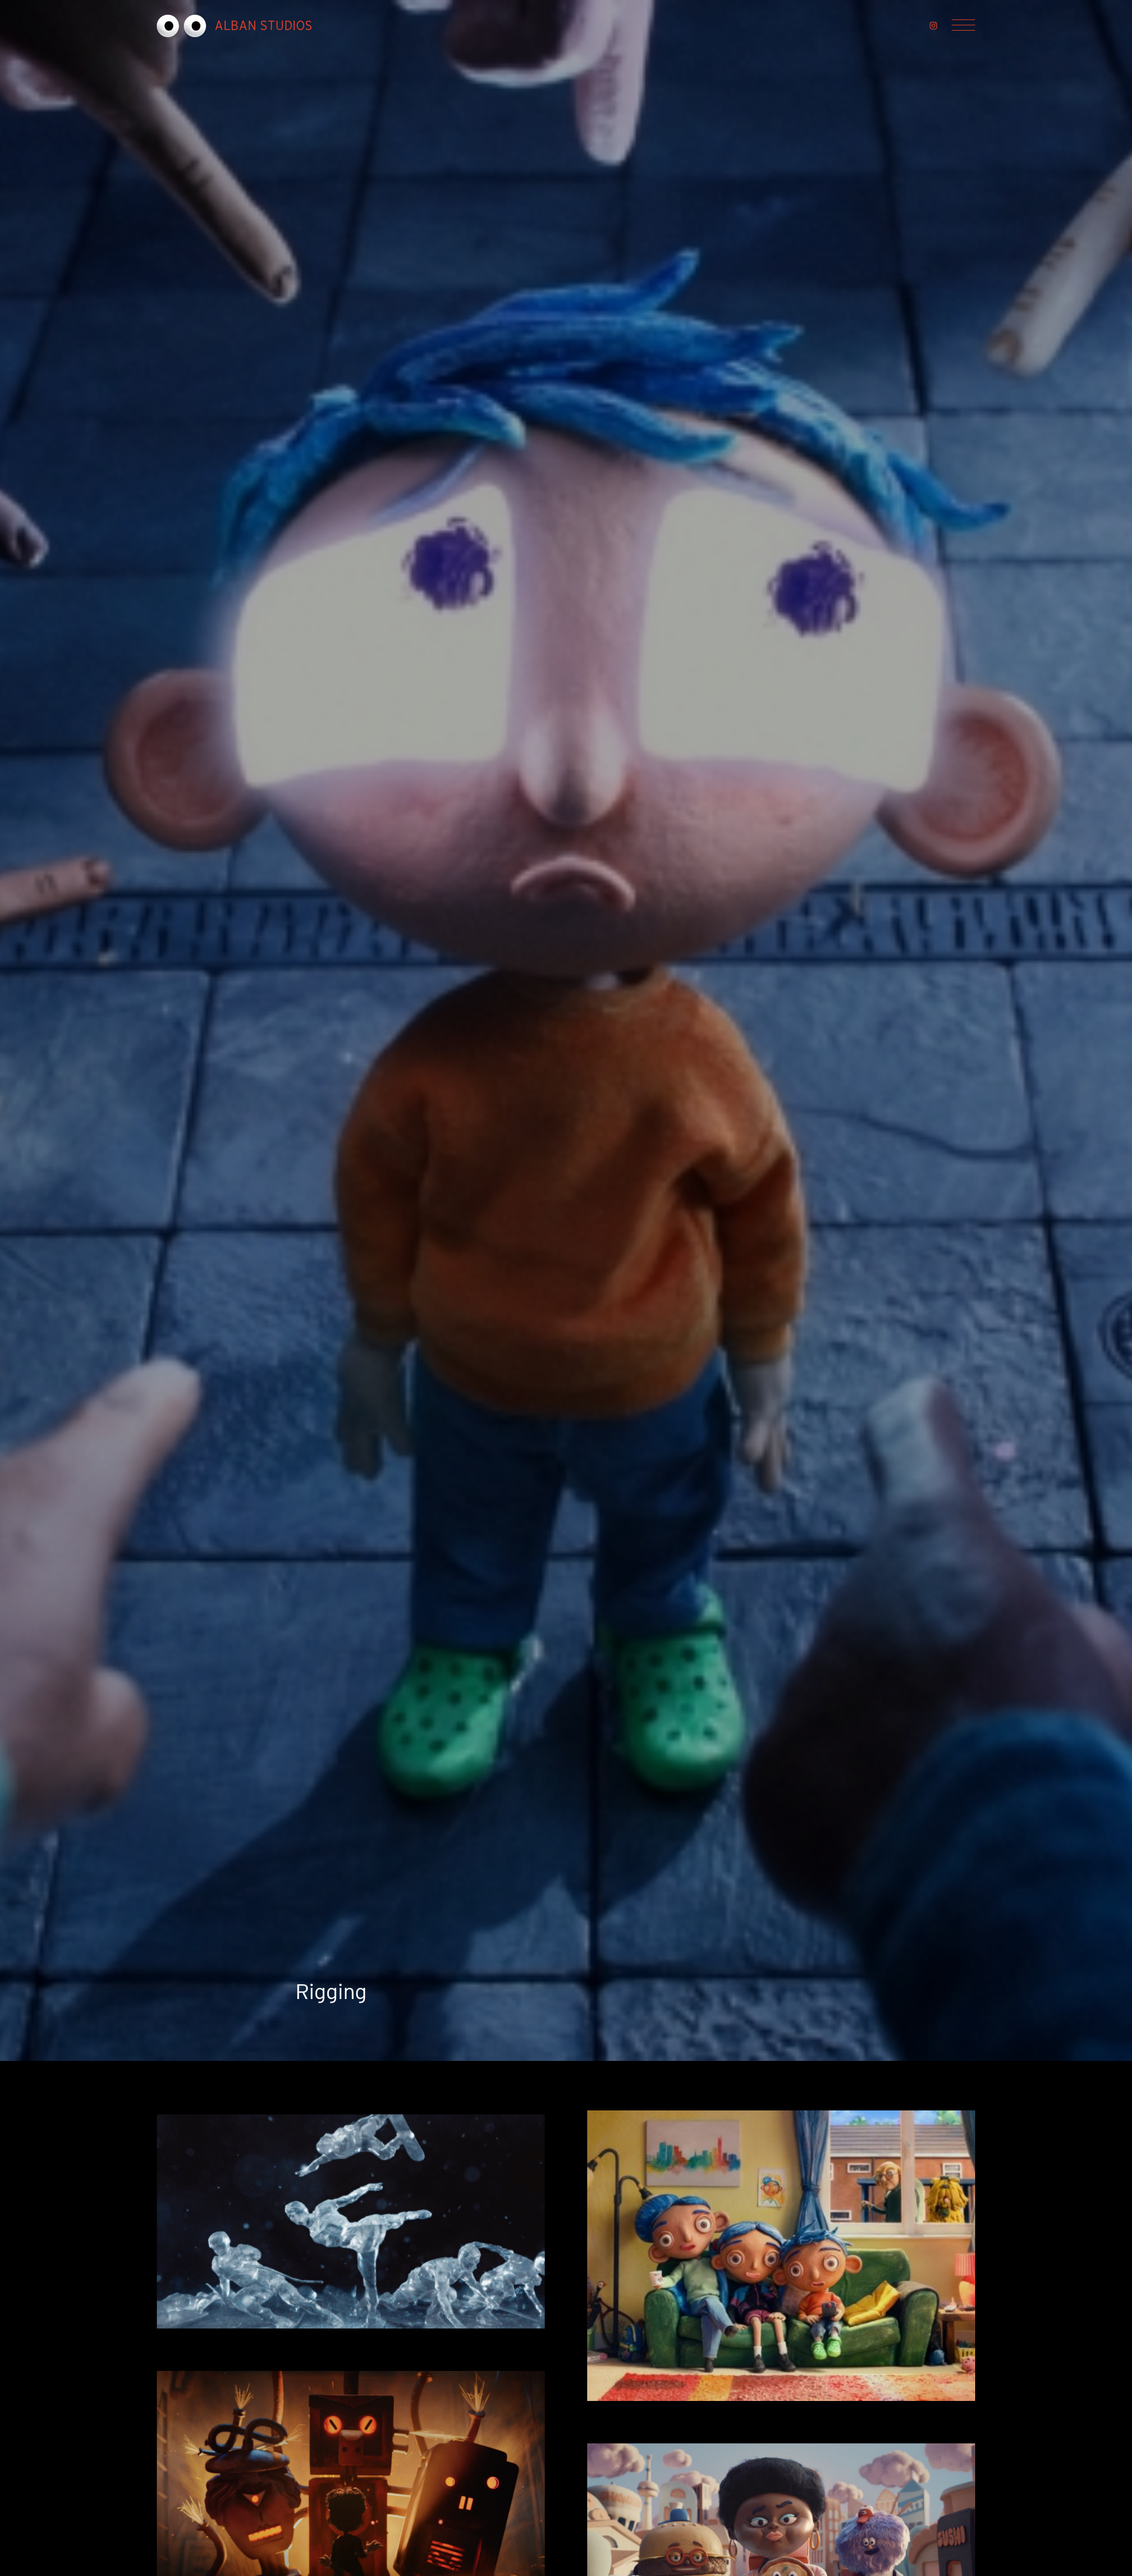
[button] (934, 26)
